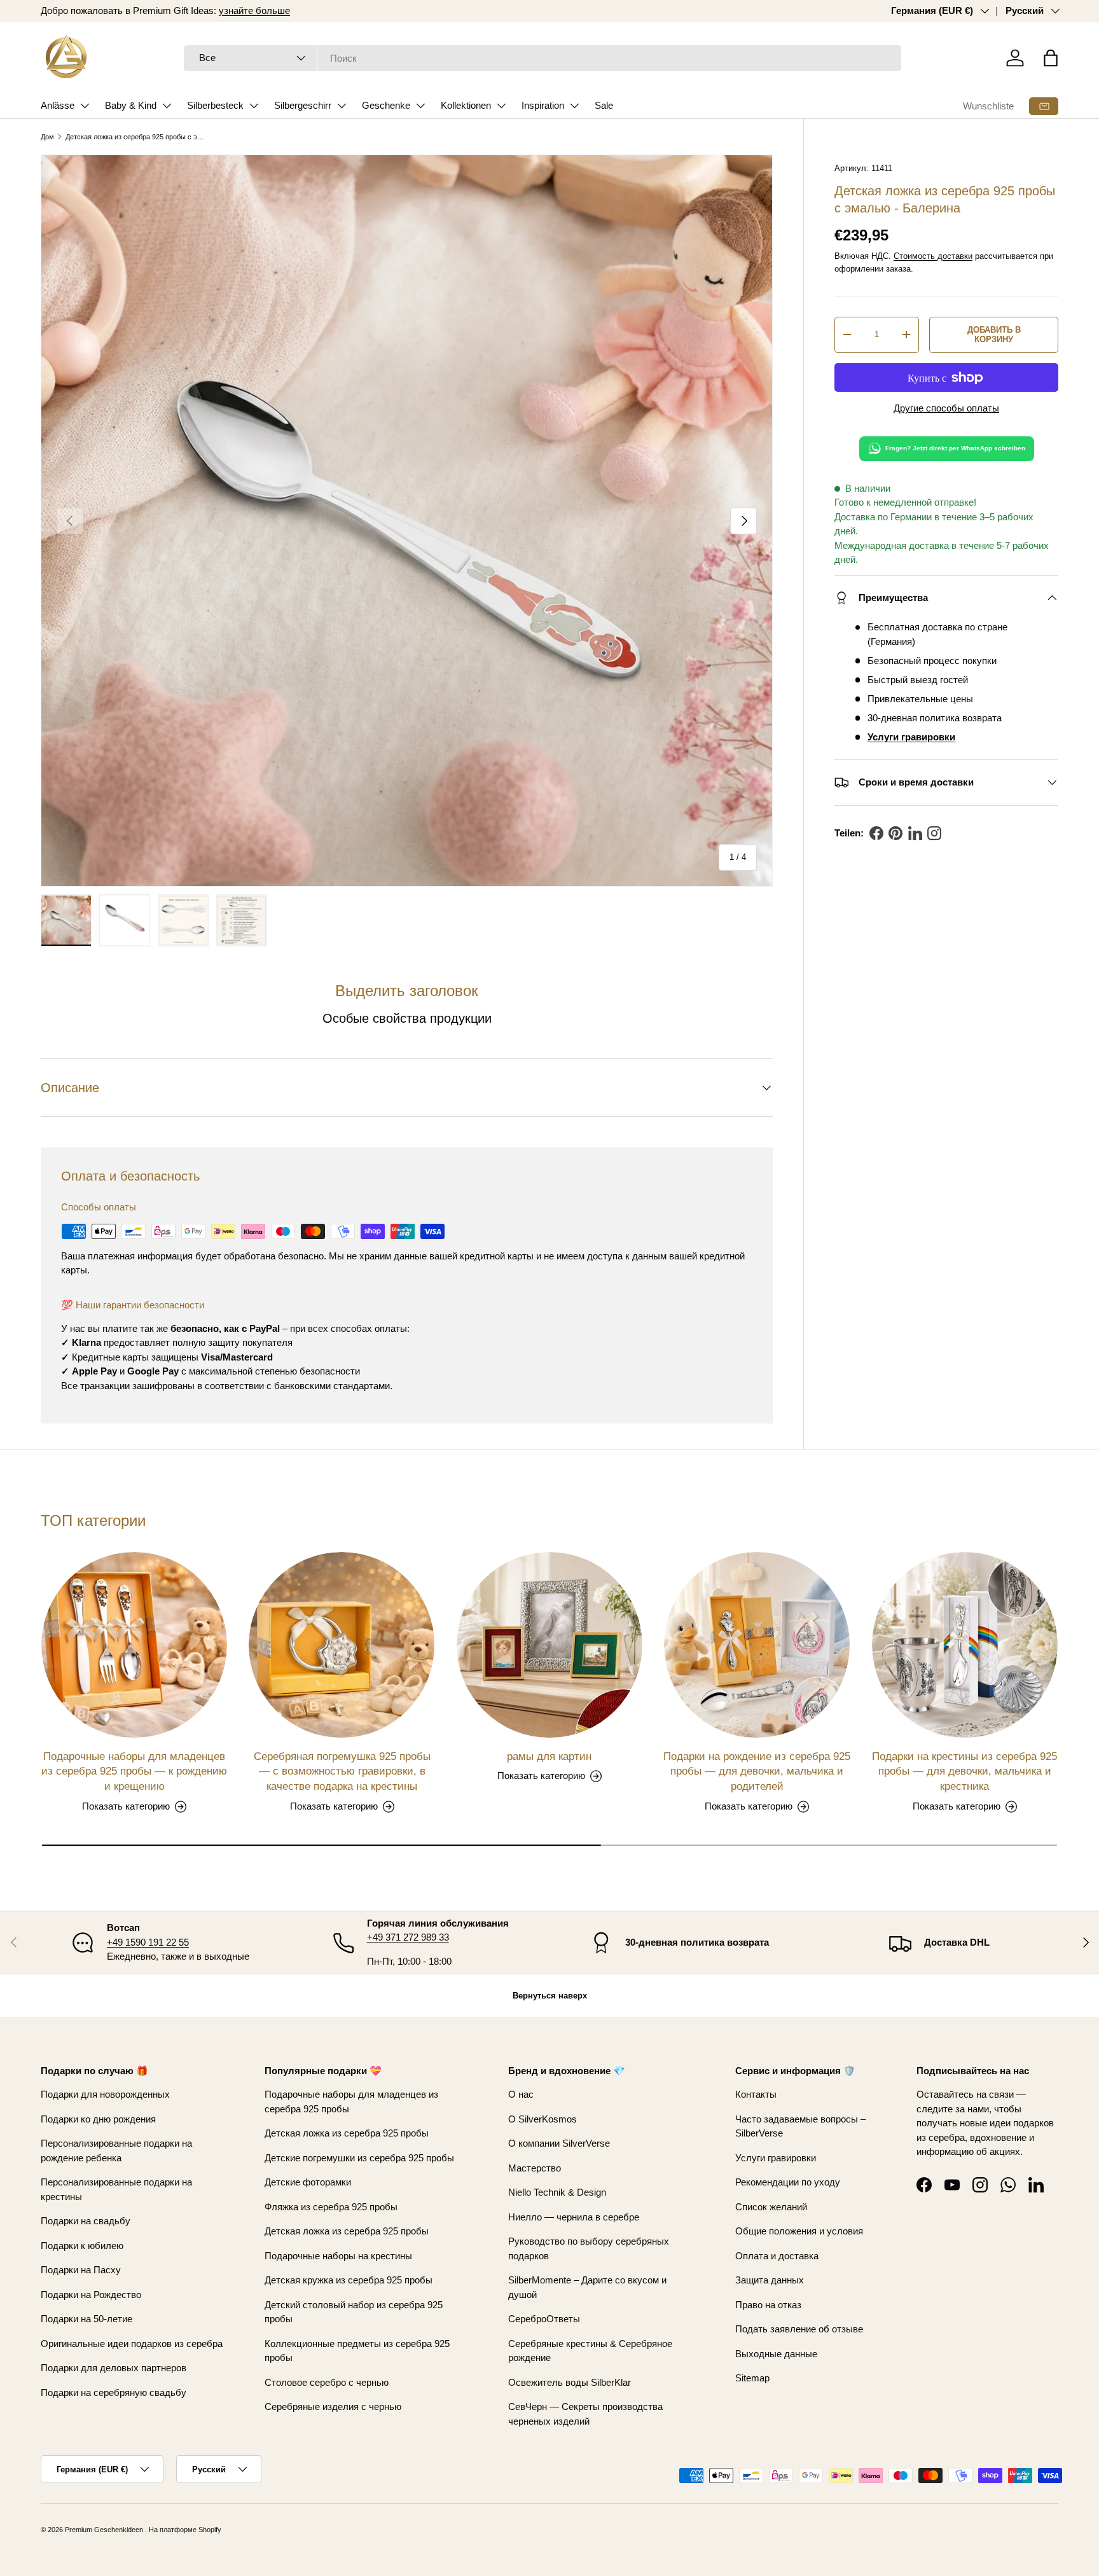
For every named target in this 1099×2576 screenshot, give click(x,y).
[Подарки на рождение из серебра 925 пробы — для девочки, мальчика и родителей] (757, 1645)
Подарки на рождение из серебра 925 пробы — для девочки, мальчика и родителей (757, 1772)
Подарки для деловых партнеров (114, 2368)
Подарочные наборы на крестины (338, 2256)
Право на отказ (768, 2305)
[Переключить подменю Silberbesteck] (254, 106)
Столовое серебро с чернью (327, 2382)
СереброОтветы (544, 2319)
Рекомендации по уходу (788, 2182)
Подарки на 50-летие (86, 2319)
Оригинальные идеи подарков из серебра (132, 2344)
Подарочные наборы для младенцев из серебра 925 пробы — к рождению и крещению (134, 1772)
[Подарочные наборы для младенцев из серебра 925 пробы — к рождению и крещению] (134, 1645)
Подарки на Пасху (81, 2270)
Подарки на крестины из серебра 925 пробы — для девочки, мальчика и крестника (964, 1772)
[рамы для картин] (549, 1645)
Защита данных (770, 2280)
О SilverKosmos (543, 2119)
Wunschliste (988, 106)
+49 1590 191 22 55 (148, 1942)
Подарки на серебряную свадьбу (114, 2392)
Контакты (756, 2094)
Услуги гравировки (776, 2158)
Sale (604, 105)
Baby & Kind (131, 105)
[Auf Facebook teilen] (876, 833)
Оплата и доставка (777, 2256)
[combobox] (543, 58)
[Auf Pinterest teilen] (895, 833)
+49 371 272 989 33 (408, 1937)
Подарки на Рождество (91, 2295)
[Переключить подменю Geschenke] (420, 106)
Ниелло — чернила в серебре (574, 2217)
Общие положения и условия (799, 2231)
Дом (47, 137)
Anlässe (58, 105)
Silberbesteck (215, 105)
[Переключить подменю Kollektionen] (501, 106)
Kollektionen (466, 105)
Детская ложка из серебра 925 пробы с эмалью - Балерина (137, 137)
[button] (1051, 58)
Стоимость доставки (933, 256)
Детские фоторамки (308, 2182)
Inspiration (543, 105)
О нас (521, 2094)
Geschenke (386, 105)
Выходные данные (776, 2354)
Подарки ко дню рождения (98, 2119)
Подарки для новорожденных (105, 2094)
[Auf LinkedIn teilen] (915, 833)
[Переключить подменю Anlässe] (85, 106)
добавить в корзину (994, 335)
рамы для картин (549, 1756)
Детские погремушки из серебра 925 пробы (359, 2158)
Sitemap (752, 2378)
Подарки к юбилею (82, 2246)
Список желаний (771, 2207)
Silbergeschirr (303, 105)
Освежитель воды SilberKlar (570, 2382)
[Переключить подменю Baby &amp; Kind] (167, 106)
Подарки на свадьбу (86, 2221)
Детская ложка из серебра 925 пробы (347, 2133)
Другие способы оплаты (946, 408)
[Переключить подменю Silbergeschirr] (342, 106)
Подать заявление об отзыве (799, 2329)
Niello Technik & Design (557, 2192)
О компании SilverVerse (559, 2143)
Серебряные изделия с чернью (333, 2406)
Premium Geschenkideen (104, 2530)
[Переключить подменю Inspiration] (574, 106)
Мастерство (535, 2168)
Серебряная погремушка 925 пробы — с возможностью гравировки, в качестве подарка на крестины (342, 1772)
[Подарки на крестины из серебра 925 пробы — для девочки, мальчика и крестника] (965, 1645)
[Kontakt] (1044, 106)
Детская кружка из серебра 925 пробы (349, 2280)
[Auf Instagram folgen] (934, 833)
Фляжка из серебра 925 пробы (331, 2207)
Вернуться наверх (550, 1996)
